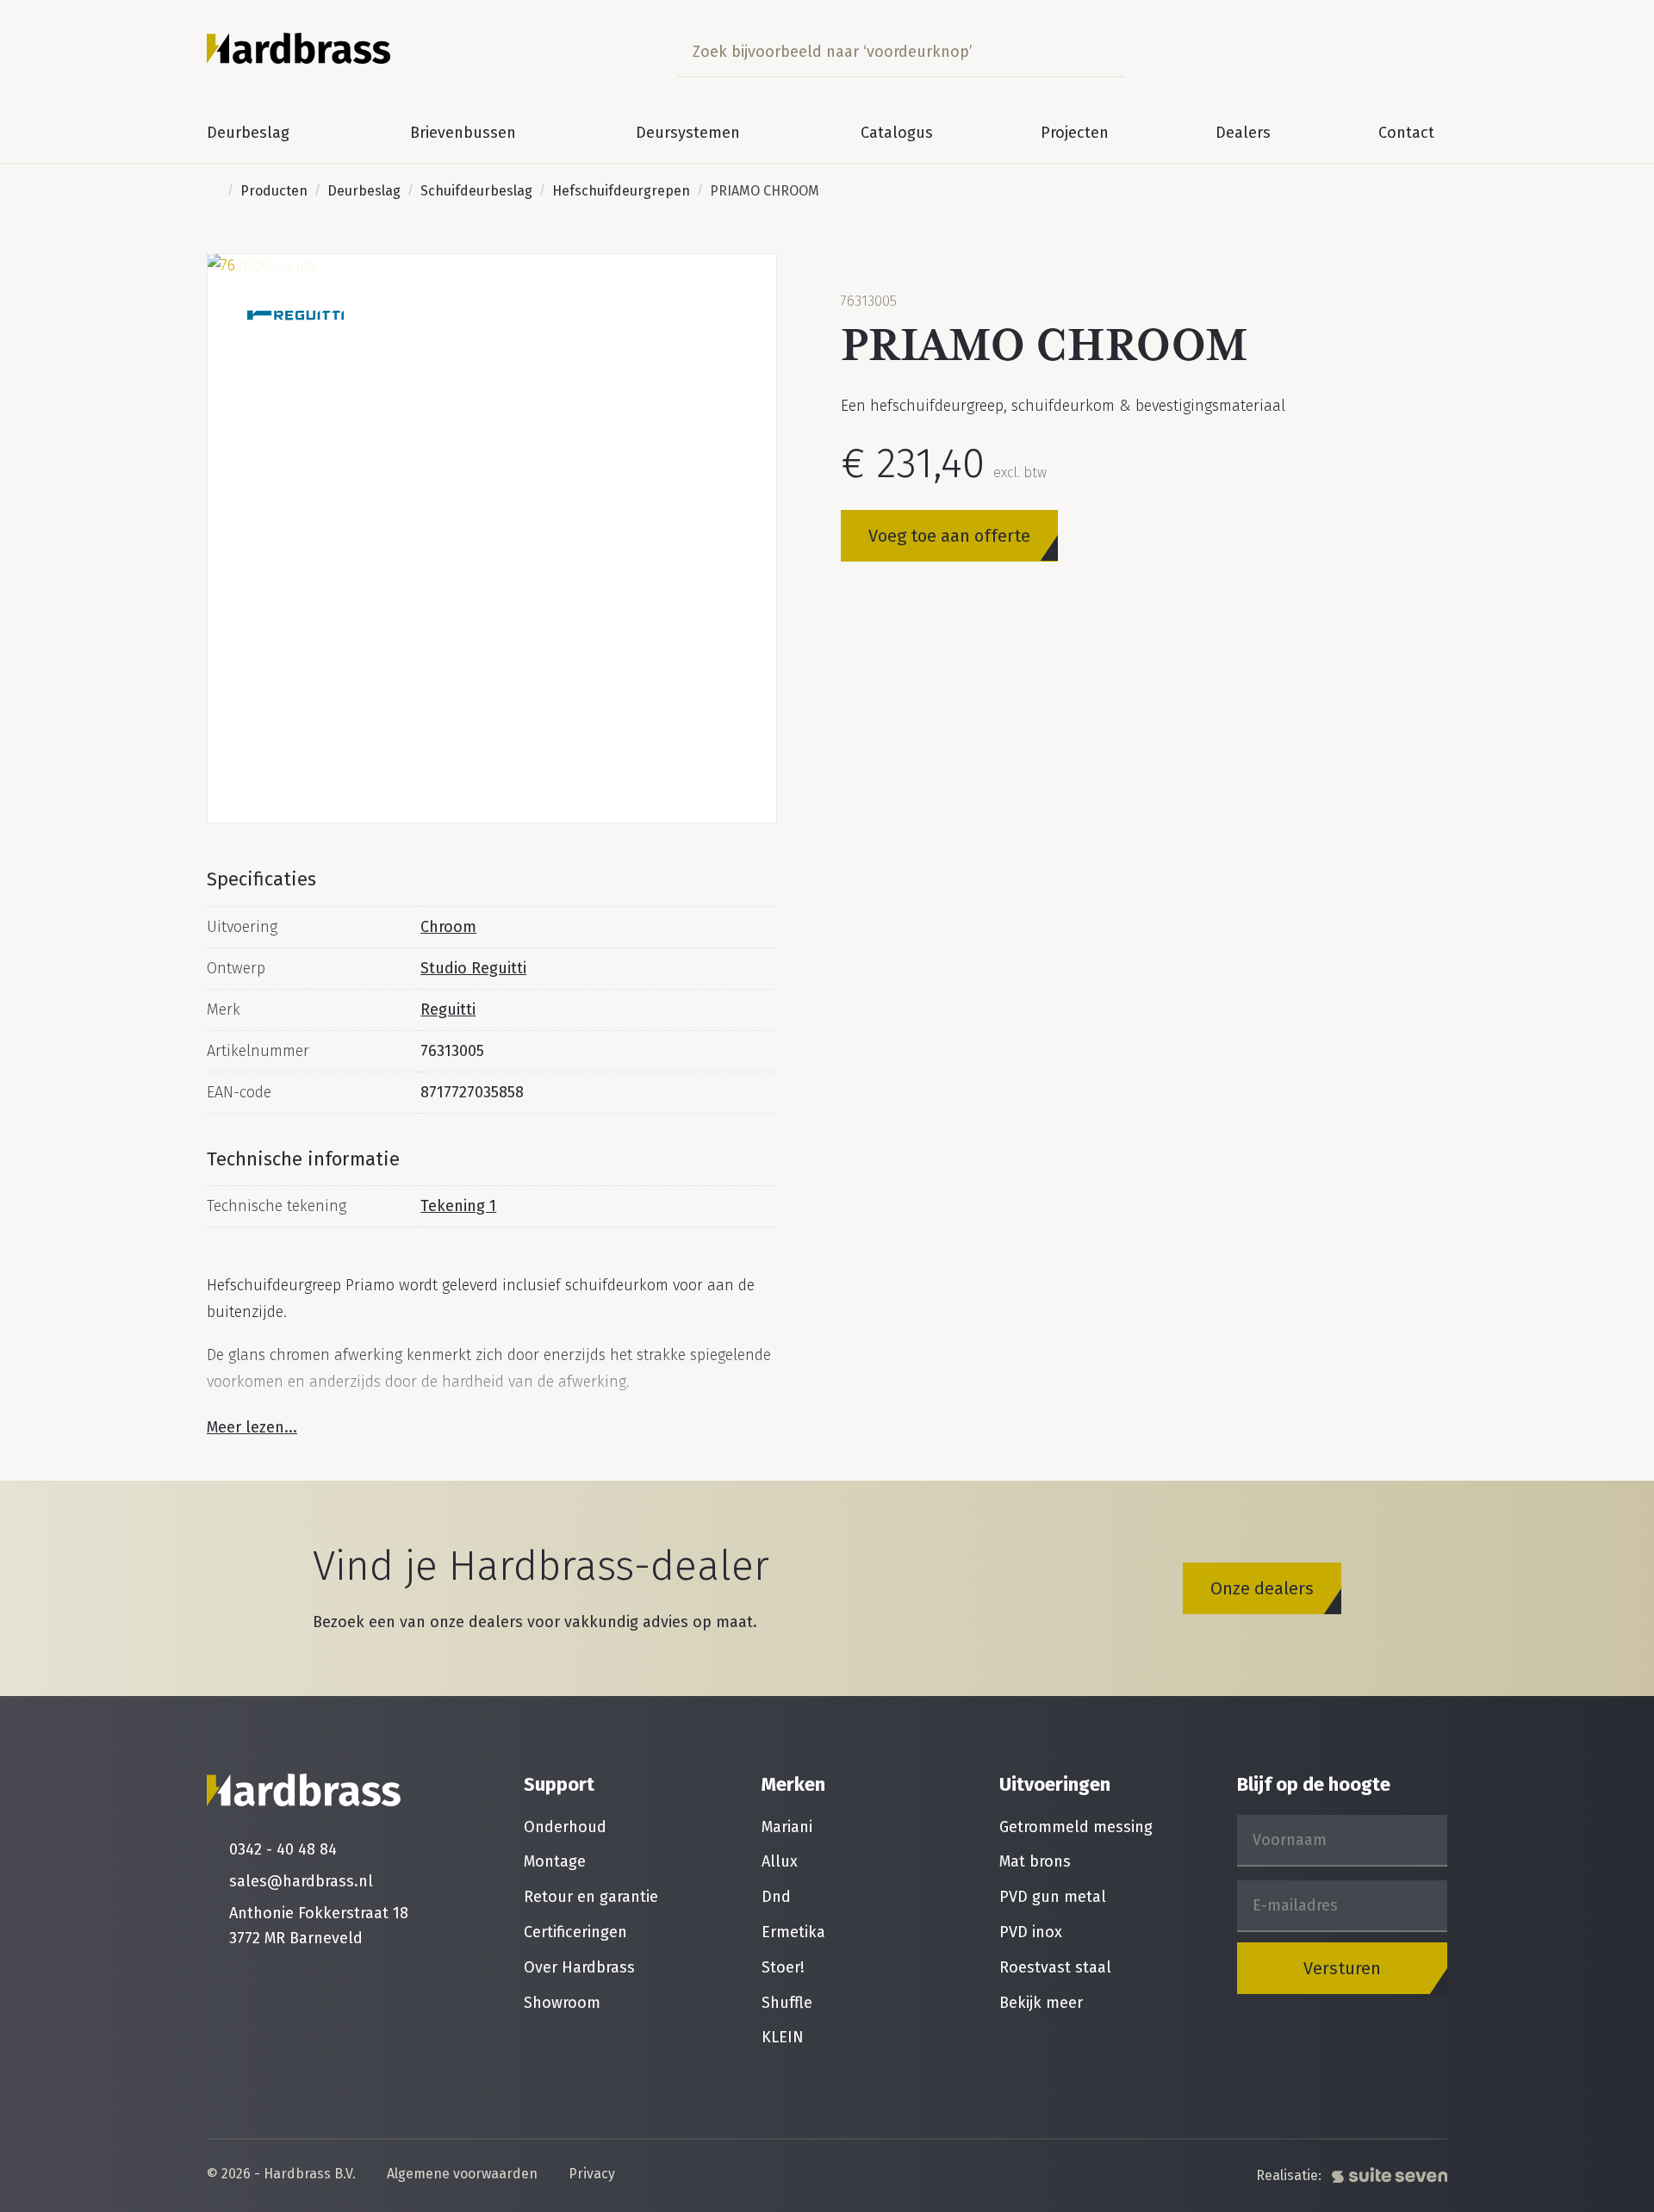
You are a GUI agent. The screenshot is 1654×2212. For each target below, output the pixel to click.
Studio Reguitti (473, 968)
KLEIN (783, 2037)
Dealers (1243, 133)
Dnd (776, 1897)
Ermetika (793, 1932)
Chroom (448, 927)
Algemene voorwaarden (462, 2175)
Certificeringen (575, 1932)
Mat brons (1035, 1861)
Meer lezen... (252, 1427)
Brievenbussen (463, 133)
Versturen (1342, 1968)
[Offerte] (1429, 52)
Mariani (787, 1827)
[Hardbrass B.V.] (299, 48)
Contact (1406, 133)
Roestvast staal (1055, 1967)
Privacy (592, 2175)
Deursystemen (688, 133)
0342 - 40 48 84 (283, 1849)
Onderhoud (565, 1827)
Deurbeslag (248, 133)
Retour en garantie (591, 1897)
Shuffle (787, 2003)
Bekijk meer (1041, 2003)
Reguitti (448, 1010)
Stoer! (783, 1967)
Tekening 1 (458, 1206)
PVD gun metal (1053, 1897)
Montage (555, 1861)
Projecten (1075, 133)
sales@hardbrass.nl (301, 1881)
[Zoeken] (1107, 52)
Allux (780, 1861)
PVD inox (1031, 1932)
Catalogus (897, 133)
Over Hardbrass (579, 1967)
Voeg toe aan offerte (949, 535)
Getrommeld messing (1076, 1827)
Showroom (562, 2003)
